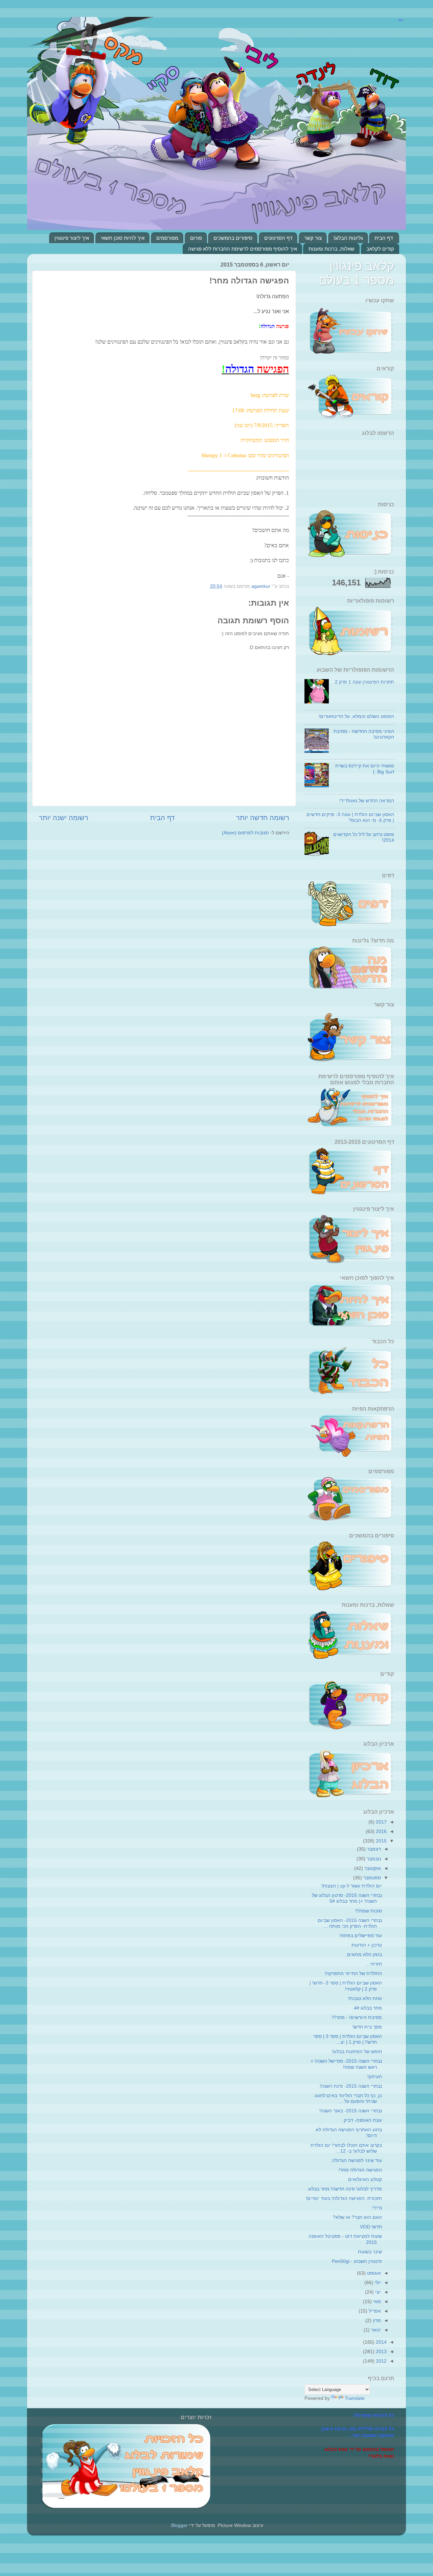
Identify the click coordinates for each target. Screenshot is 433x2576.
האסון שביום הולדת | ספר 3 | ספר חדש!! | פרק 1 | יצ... (348, 2039)
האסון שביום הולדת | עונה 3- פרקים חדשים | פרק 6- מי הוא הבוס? (350, 817)
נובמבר (373, 1859)
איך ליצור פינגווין (72, 238)
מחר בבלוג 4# (368, 2008)
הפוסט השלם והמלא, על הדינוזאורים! (356, 716)
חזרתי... (374, 1964)
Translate (355, 2398)
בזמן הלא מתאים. (364, 1954)
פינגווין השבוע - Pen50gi (357, 2261)
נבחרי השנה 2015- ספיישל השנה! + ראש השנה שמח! (346, 2064)
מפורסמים (167, 238)
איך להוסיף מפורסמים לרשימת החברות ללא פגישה (243, 249)
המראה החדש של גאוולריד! (367, 800)
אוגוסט (373, 2273)
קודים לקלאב (380, 249)
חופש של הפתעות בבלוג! (357, 2051)
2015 (381, 1841)
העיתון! (375, 2076)
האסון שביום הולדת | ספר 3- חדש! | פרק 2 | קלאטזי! (346, 1986)
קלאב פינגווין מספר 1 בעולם (356, 273)
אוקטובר (372, 1868)
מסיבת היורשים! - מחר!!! (357, 2017)
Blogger (179, 2525)
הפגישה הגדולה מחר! (360, 2170)
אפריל (374, 2311)
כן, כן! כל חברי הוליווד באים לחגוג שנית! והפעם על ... (348, 2098)
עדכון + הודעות (367, 1945)
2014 (381, 2342)
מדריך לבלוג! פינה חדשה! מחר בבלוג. (344, 2189)
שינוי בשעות (370, 2252)
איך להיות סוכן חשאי (123, 238)
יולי (377, 2282)
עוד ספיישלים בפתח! (361, 1935)
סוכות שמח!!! (369, 1911)
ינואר (375, 2330)
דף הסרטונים (278, 238)
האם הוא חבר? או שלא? (357, 2217)
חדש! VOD (371, 2227)
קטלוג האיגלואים (365, 2179)
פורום (196, 238)
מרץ (376, 2320)
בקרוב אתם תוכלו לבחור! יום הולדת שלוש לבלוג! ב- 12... (346, 2148)
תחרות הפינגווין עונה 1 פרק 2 (364, 682)
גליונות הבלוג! (348, 238)
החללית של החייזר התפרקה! (353, 1973)
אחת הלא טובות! (365, 1998)
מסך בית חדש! (367, 2027)
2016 (381, 1831)
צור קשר (313, 238)
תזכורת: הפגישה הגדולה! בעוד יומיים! (344, 2198)
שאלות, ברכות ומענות (332, 249)
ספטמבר (371, 1878)
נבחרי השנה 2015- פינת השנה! (351, 2086)
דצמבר (373, 1849)
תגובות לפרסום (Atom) (245, 833)
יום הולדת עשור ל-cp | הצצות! (352, 1886)
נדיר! (377, 2208)
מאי (376, 2301)
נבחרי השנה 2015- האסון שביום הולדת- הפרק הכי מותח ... (350, 1923)
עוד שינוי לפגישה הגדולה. (356, 2160)
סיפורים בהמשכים (233, 238)
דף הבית (384, 238)
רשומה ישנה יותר (64, 818)
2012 (381, 2361)
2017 (381, 1822)
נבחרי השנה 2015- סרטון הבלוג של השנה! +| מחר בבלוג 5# (347, 1898)
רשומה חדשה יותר (263, 818)
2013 (381, 2351)
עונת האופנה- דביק (363, 2120)
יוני (377, 2292)
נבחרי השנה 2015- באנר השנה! (351, 2111)
